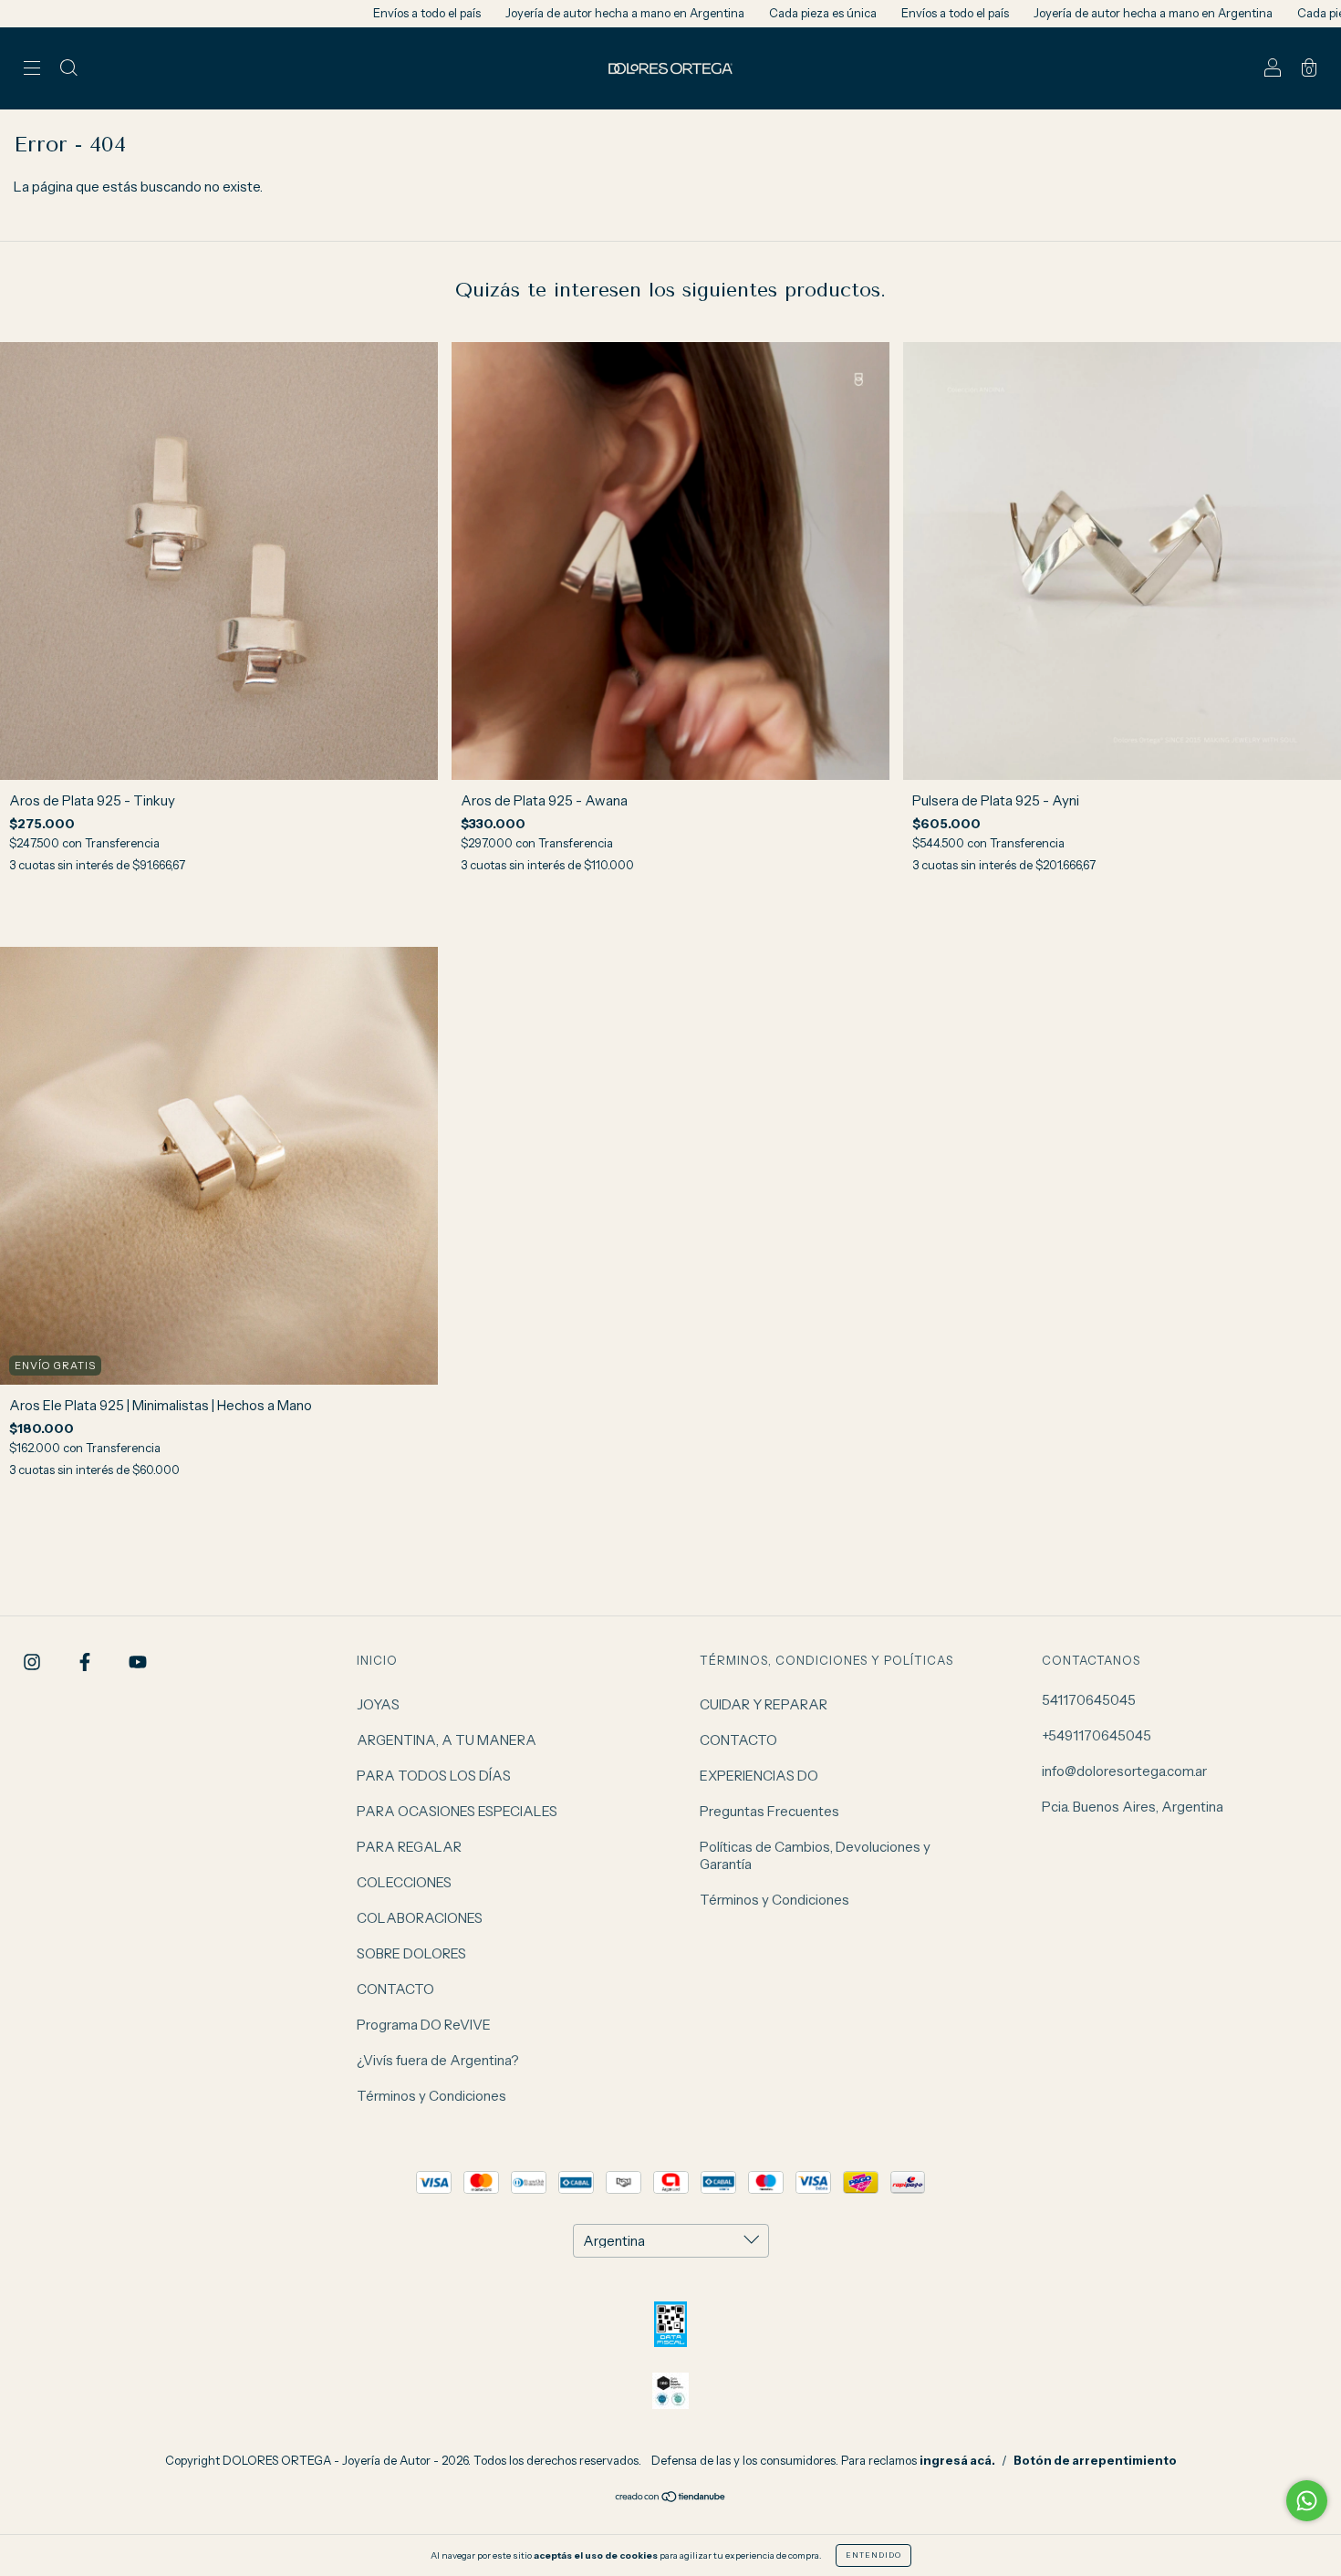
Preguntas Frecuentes (769, 1811)
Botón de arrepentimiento (1095, 2460)
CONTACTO (395, 1989)
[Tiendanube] (671, 2498)
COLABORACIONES (420, 1918)
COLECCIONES (404, 1882)
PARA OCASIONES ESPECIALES (457, 1811)
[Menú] (32, 70)
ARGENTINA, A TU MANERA (447, 1740)
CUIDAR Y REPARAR (764, 1704)
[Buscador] (68, 70)
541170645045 (1089, 1700)
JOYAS (378, 1704)
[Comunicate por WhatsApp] (1307, 2501)
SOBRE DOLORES (411, 1953)
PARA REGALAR (409, 1847)
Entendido (873, 2555)
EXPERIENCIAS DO (759, 1776)
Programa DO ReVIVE (424, 2025)
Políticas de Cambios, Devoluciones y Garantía (815, 1855)
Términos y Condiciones (431, 2096)
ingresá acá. (957, 2460)
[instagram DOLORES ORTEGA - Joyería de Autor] (33, 1662)
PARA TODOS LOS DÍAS (434, 1776)
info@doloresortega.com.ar (1124, 1771)
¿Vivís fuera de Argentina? (438, 2060)
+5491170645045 (1097, 1735)
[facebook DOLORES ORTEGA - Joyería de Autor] (86, 1662)
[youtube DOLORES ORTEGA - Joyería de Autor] (138, 1662)
